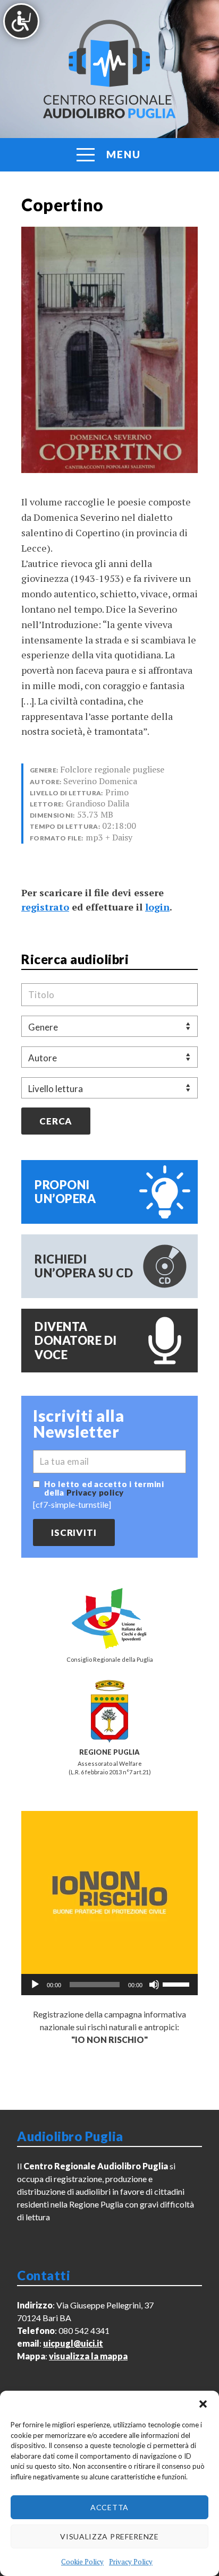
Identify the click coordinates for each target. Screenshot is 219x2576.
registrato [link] (45, 907)
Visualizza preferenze (109, 2536)
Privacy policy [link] (95, 1492)
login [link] (157, 907)
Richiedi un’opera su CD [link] (84, 1266)
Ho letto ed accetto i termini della (104, 1488)
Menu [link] (124, 154)
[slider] (178, 1983)
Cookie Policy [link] (82, 2562)
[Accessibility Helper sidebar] (21, 21)
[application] (109, 1985)
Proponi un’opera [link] (65, 1192)
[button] (203, 2404)
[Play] (35, 1985)
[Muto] (154, 1985)
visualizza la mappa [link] (88, 2356)
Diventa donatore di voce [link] (76, 1341)
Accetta (109, 2507)
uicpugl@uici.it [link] (73, 2343)
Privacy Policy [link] (131, 2562)
